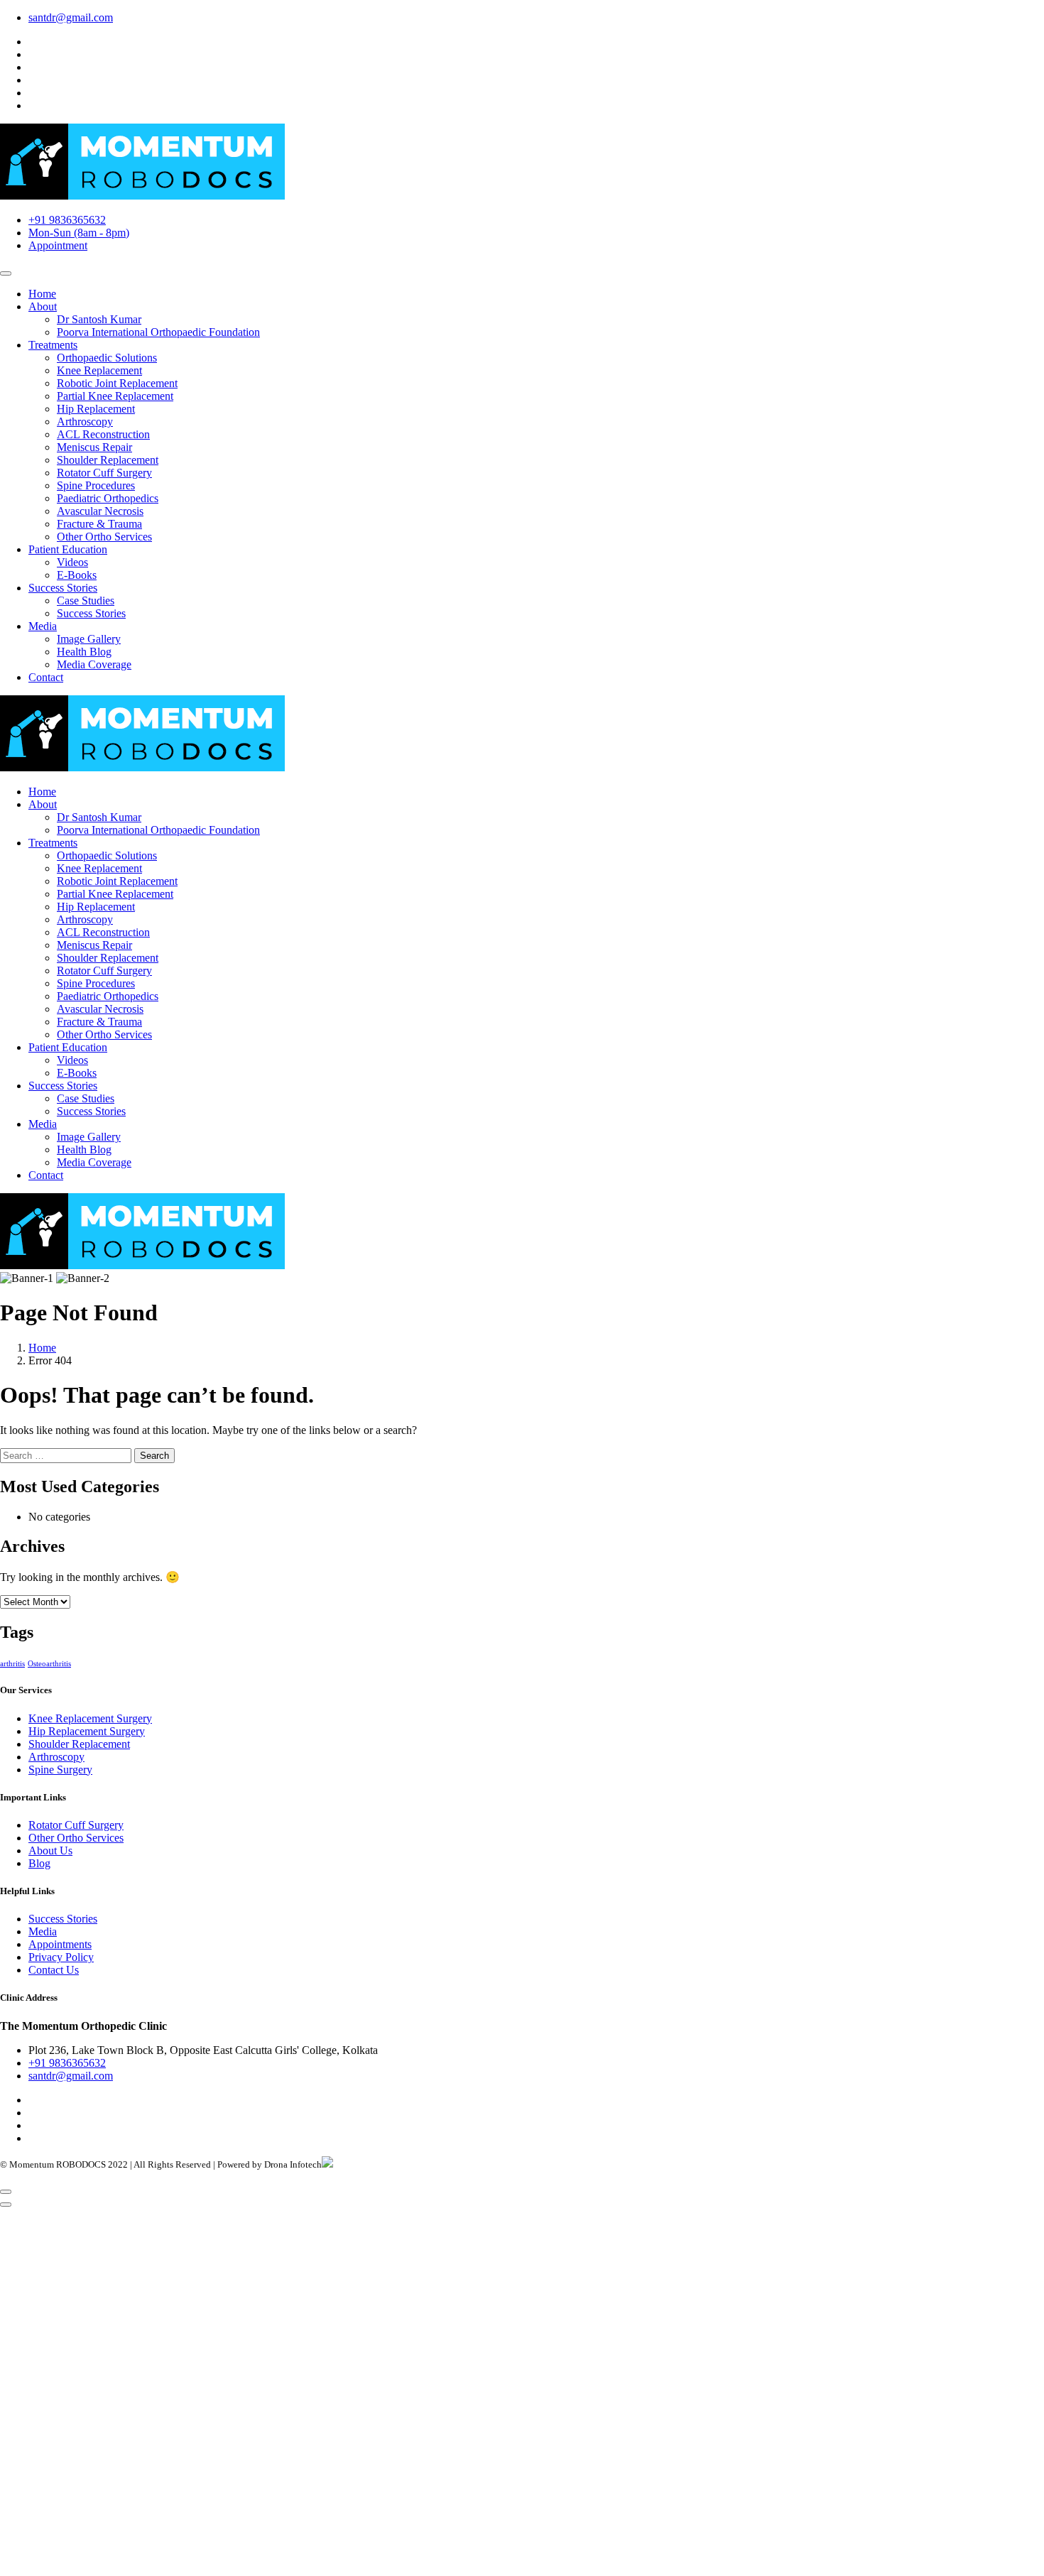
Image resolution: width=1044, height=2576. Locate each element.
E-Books (77, 575)
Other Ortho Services (104, 537)
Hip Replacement (96, 409)
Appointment (58, 245)
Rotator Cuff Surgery (104, 473)
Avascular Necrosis (100, 511)
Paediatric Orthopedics (108, 498)
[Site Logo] (142, 767)
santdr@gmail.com (71, 17)
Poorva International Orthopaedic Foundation (158, 332)
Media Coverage (94, 664)
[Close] (6, 2205)
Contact (46, 677)
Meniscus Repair (94, 447)
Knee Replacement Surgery (90, 1718)
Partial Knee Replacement (115, 396)
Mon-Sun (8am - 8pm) (79, 233)
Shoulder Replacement (108, 460)
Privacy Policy (61, 1957)
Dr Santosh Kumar (99, 319)
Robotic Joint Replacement (117, 383)
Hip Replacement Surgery (87, 1731)
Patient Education (68, 549)
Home (42, 294)
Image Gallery (89, 639)
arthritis (12, 1664)
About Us (50, 1851)
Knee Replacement (99, 370)
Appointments (60, 1944)
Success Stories (63, 588)
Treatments (53, 345)
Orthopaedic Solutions (107, 358)
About (43, 306)
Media (43, 626)
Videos (72, 562)
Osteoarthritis (49, 1664)
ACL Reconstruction (103, 434)
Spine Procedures (96, 485)
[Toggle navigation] (6, 273)
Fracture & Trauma (99, 524)
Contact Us (54, 1970)
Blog (39, 1863)
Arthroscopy (85, 422)
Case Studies (86, 600)
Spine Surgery (60, 1770)
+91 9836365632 (67, 220)
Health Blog (84, 652)
